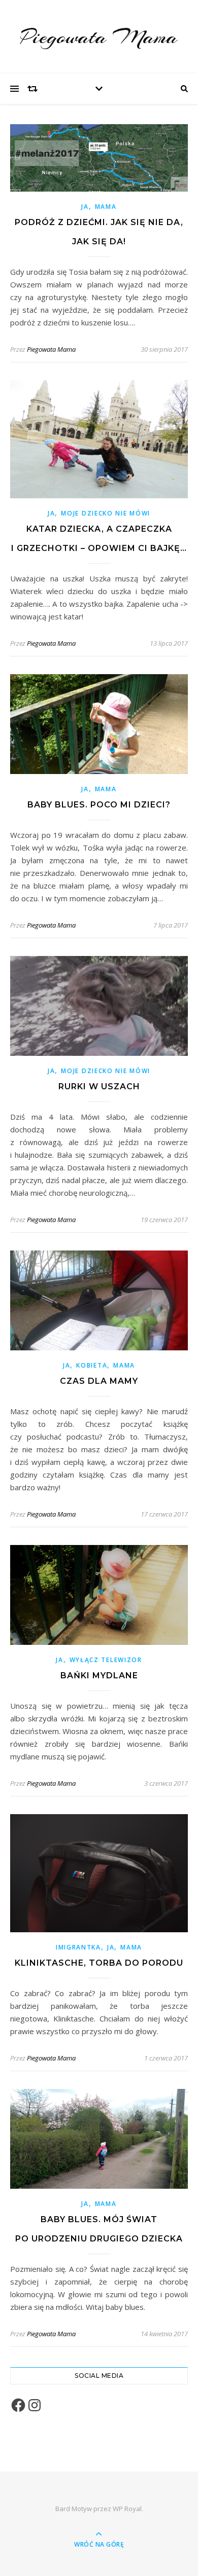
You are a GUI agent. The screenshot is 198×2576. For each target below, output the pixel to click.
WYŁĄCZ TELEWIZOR (106, 1660)
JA (85, 207)
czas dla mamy (99, 1381)
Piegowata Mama (99, 37)
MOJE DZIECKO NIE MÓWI (106, 513)
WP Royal (127, 2509)
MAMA (106, 207)
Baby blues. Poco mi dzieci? (99, 805)
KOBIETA (92, 1365)
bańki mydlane (99, 1676)
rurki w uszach (99, 1087)
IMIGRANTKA (78, 1947)
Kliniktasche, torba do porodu (99, 1963)
